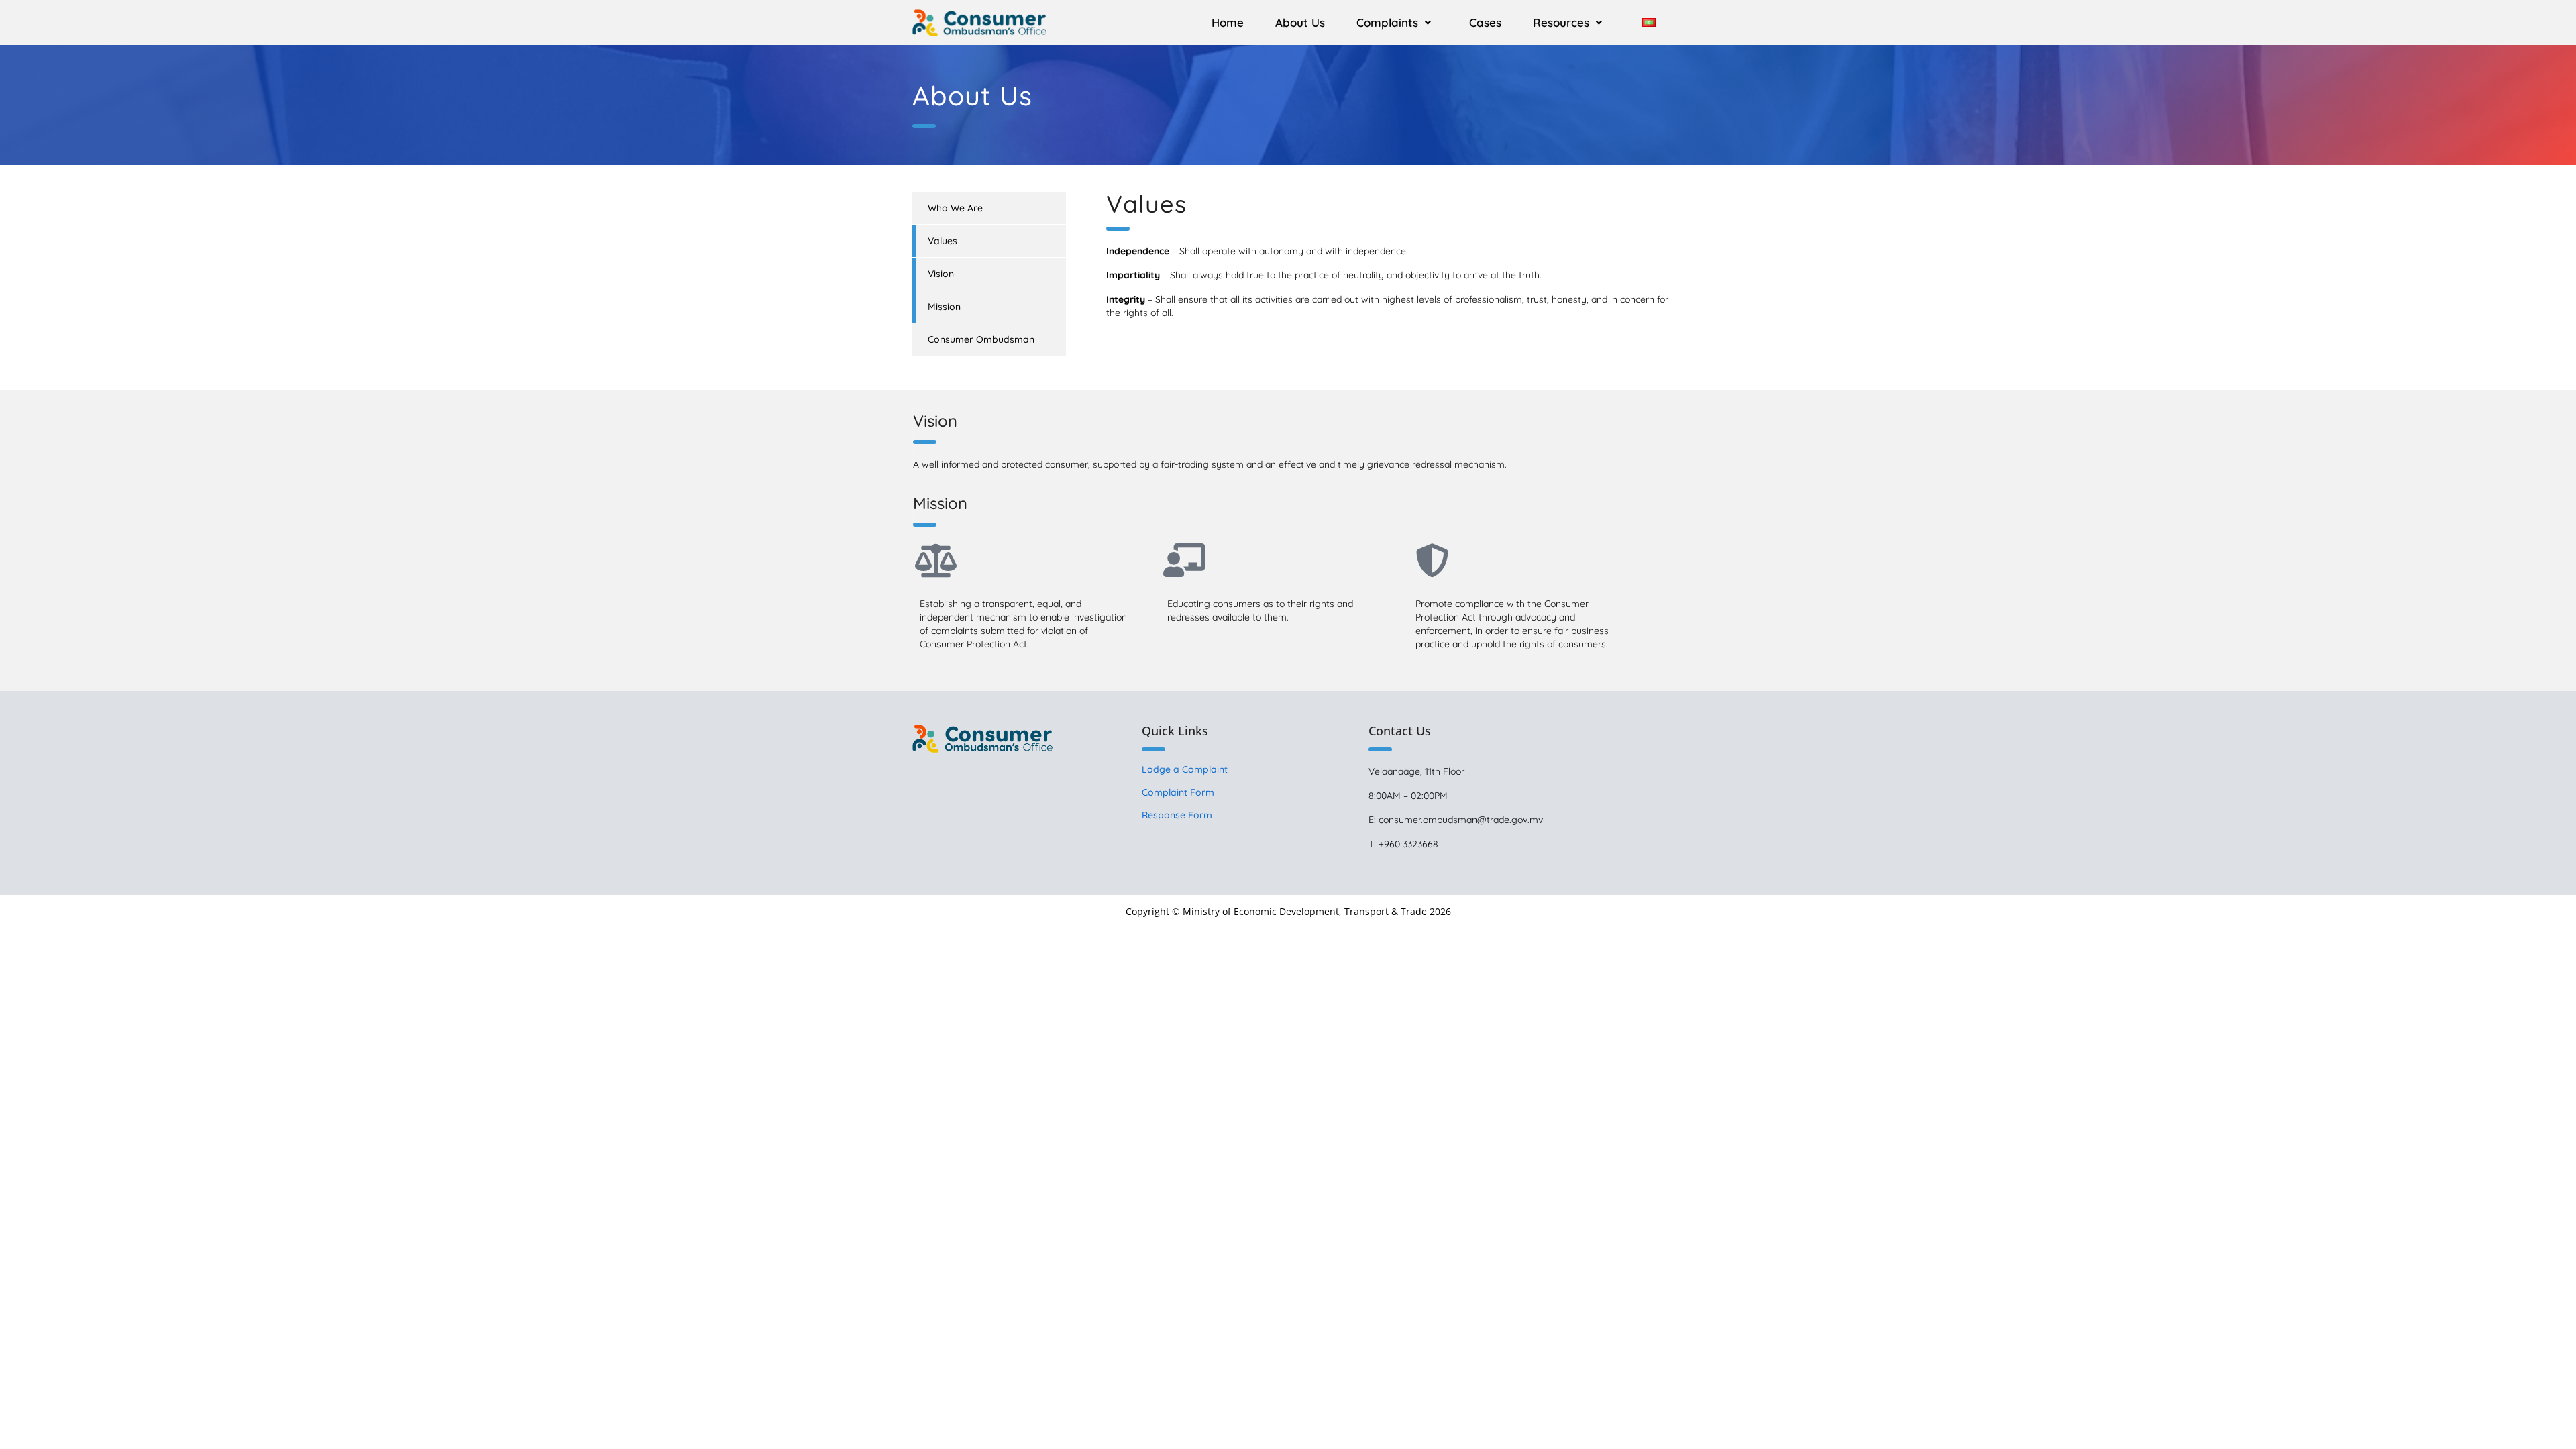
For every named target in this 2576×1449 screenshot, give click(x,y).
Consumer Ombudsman (981, 339)
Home (1228, 22)
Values (943, 241)
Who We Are (955, 208)
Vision (941, 274)
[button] (1397, 22)
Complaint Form (1178, 792)
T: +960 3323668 (1403, 844)
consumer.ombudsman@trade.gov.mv (1461, 820)
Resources (1561, 22)
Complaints (1387, 22)
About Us (1300, 22)
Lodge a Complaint (1185, 769)
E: (1374, 820)
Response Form (1177, 815)
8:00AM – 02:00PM (1408, 796)
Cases (1485, 22)
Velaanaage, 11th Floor (1416, 771)
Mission (944, 307)
